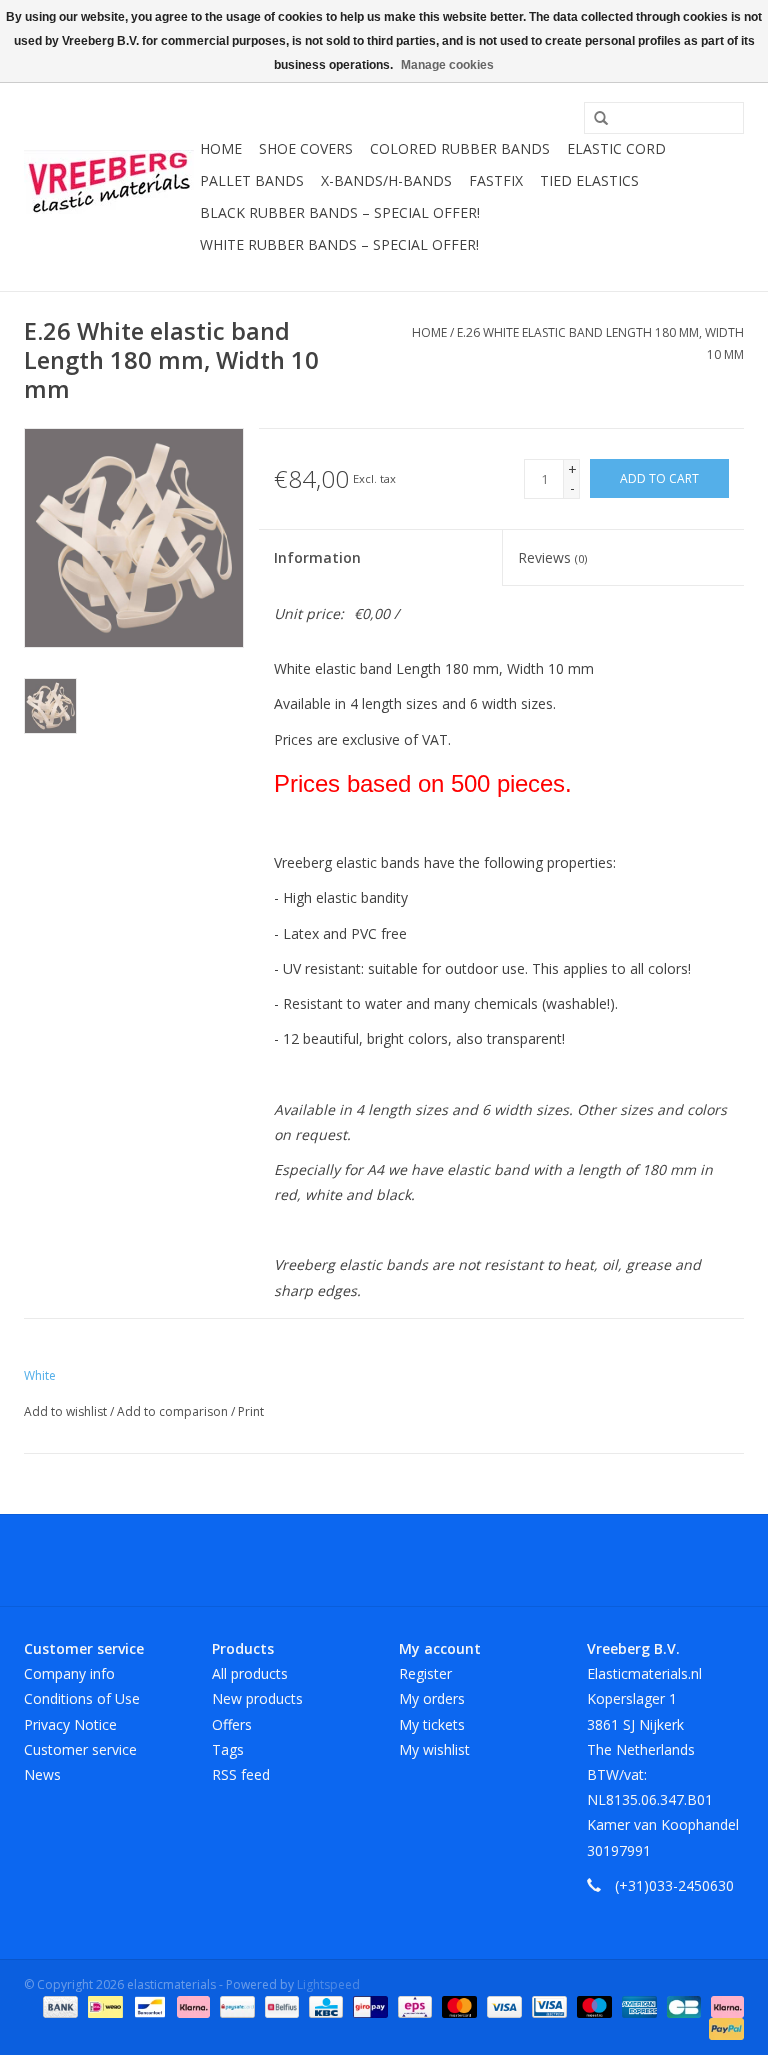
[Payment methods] (58, 2005)
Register (425, 1673)
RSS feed (241, 1774)
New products (257, 1698)
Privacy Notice (70, 1724)
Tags (228, 1749)
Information (317, 557)
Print (251, 1411)
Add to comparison (174, 1411)
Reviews (552, 557)
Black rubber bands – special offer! (340, 212)
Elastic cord (616, 148)
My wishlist (434, 1749)
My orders (432, 1698)
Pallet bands (252, 180)
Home (221, 148)
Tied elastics (589, 180)
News (42, 1774)
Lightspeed (328, 1984)
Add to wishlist (67, 1411)
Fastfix (496, 180)
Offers (232, 1724)
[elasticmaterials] (109, 182)
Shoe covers (306, 148)
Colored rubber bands (460, 148)
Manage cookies (447, 65)
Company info (69, 1673)
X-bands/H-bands (386, 180)
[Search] (594, 119)
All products (250, 1673)
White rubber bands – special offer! (339, 244)
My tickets (432, 1724)
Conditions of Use (82, 1698)
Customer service (80, 1749)
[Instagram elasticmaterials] (492, 1560)
